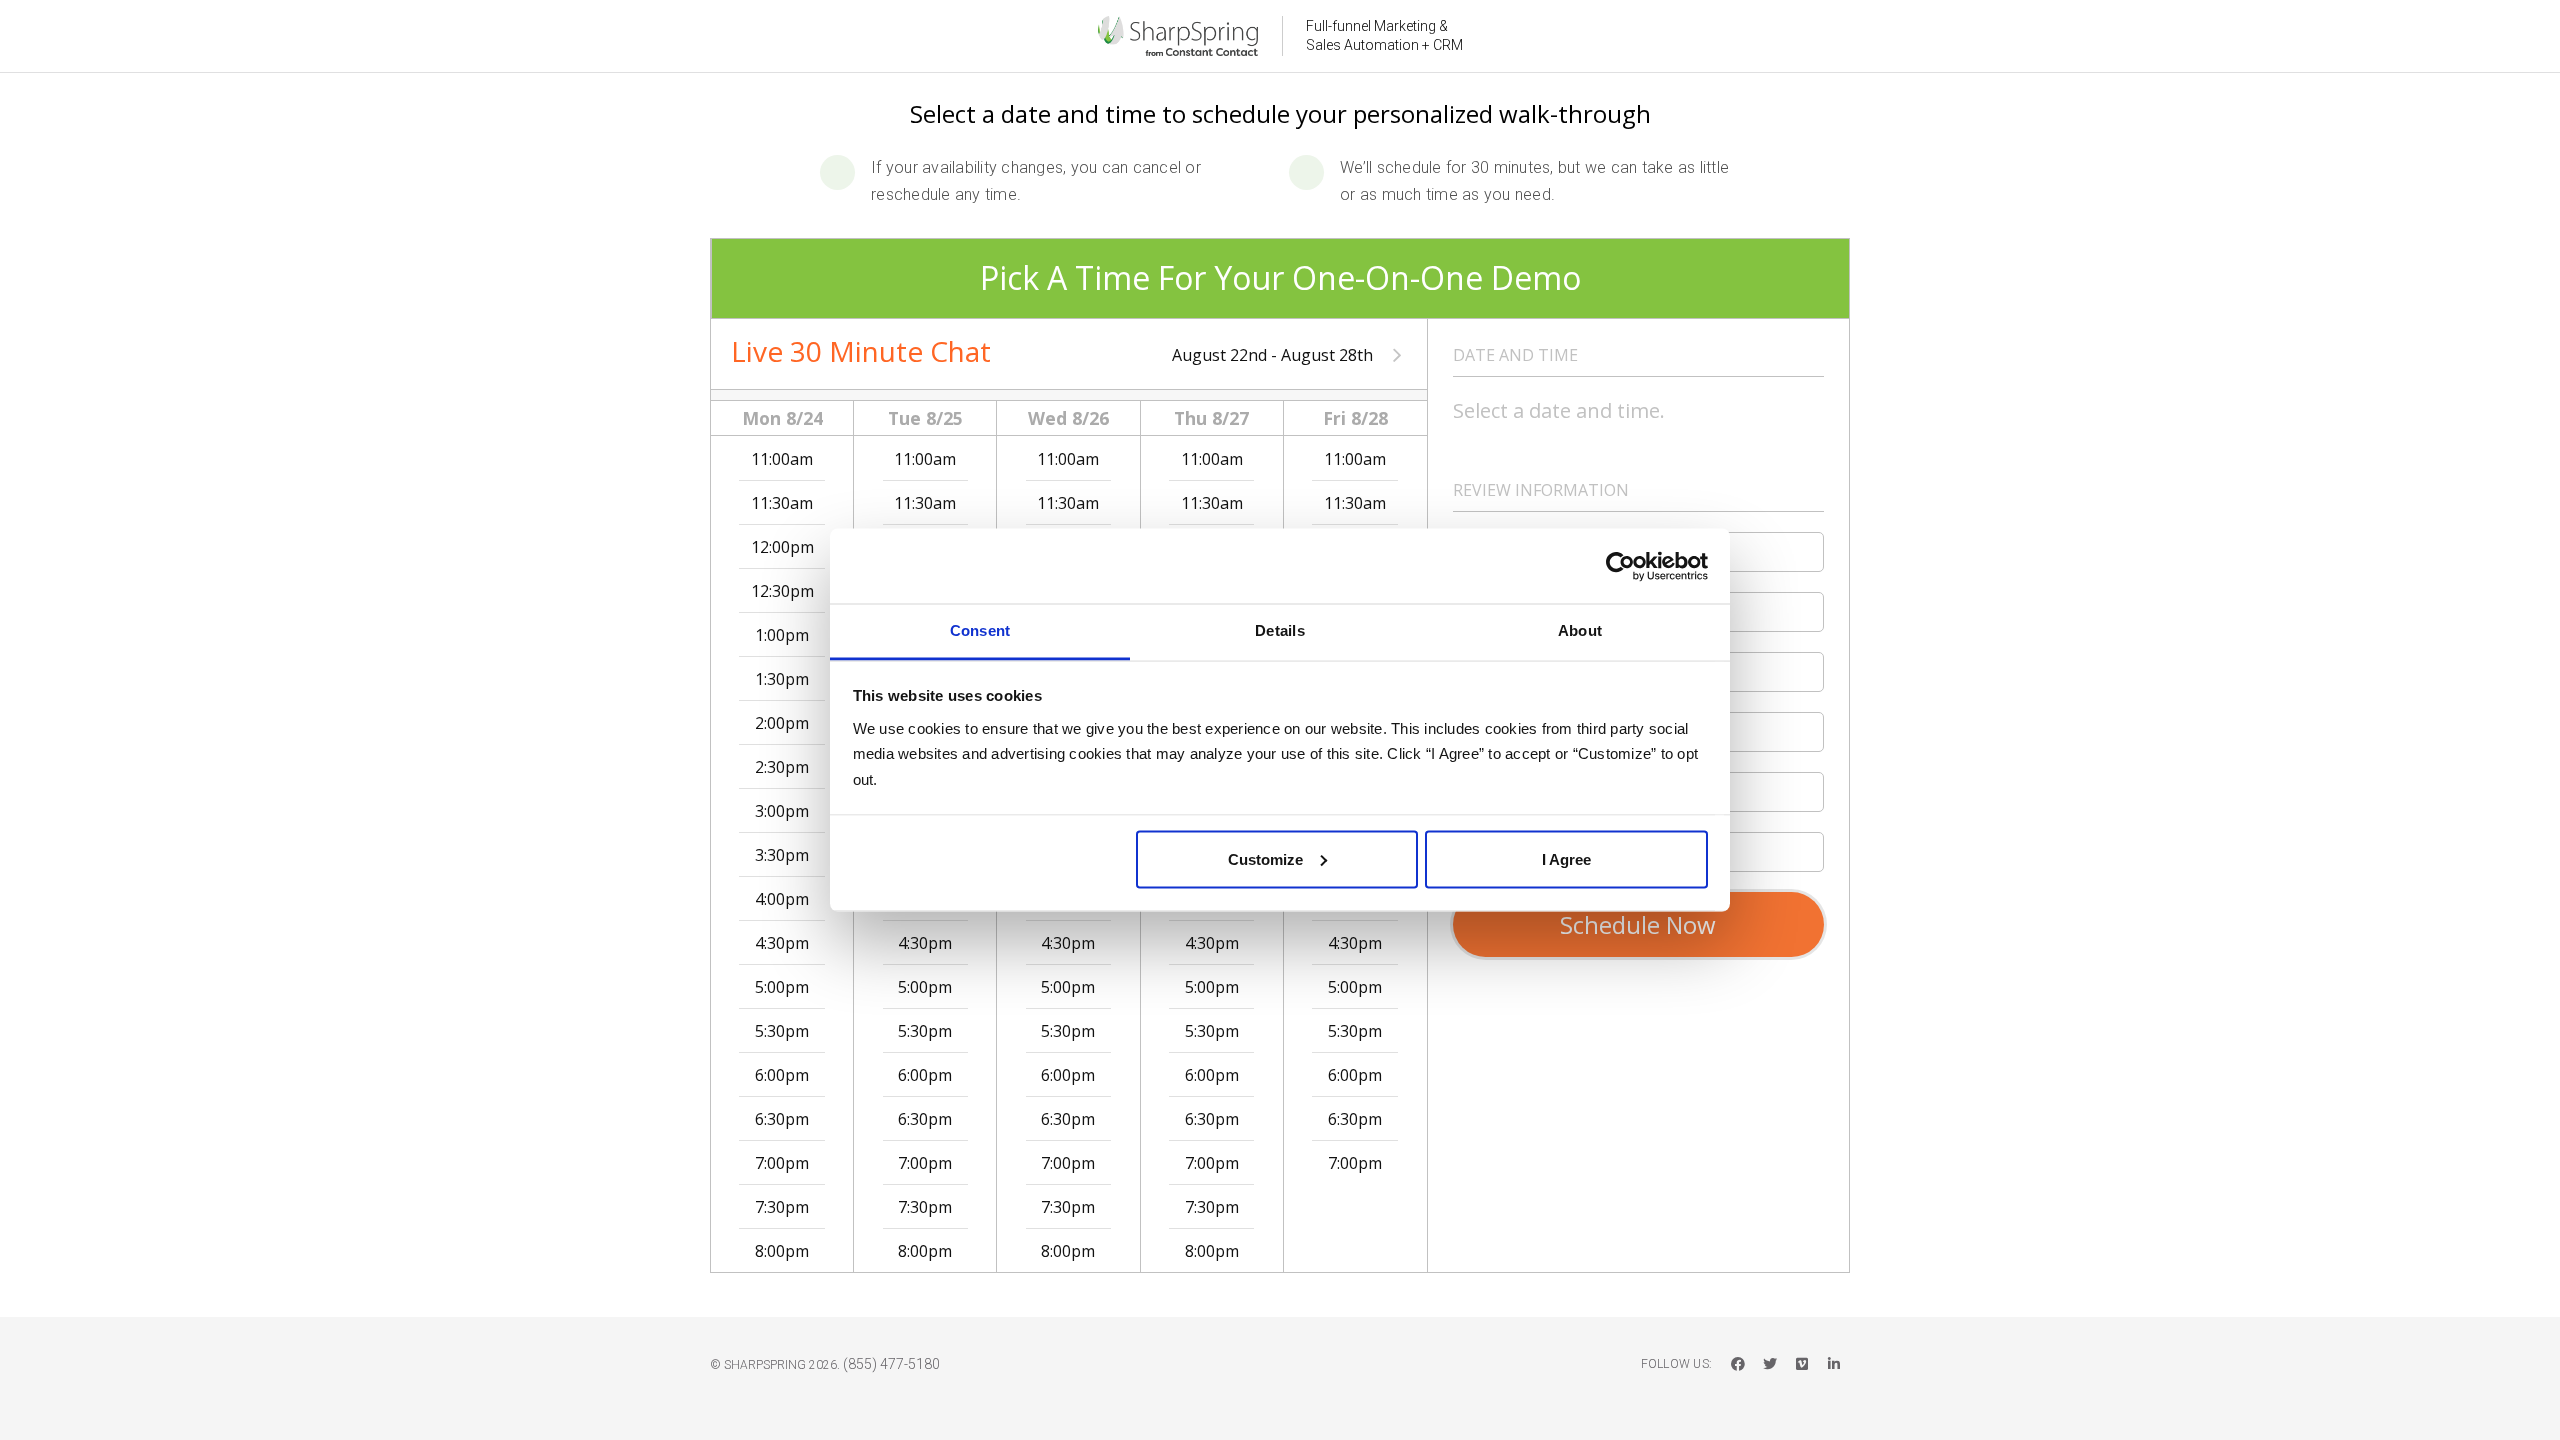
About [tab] (1580, 630)
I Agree (1566, 858)
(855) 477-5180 (891, 1364)
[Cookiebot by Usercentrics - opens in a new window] (1620, 566)
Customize (1265, 858)
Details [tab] (1280, 630)
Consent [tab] (980, 630)
